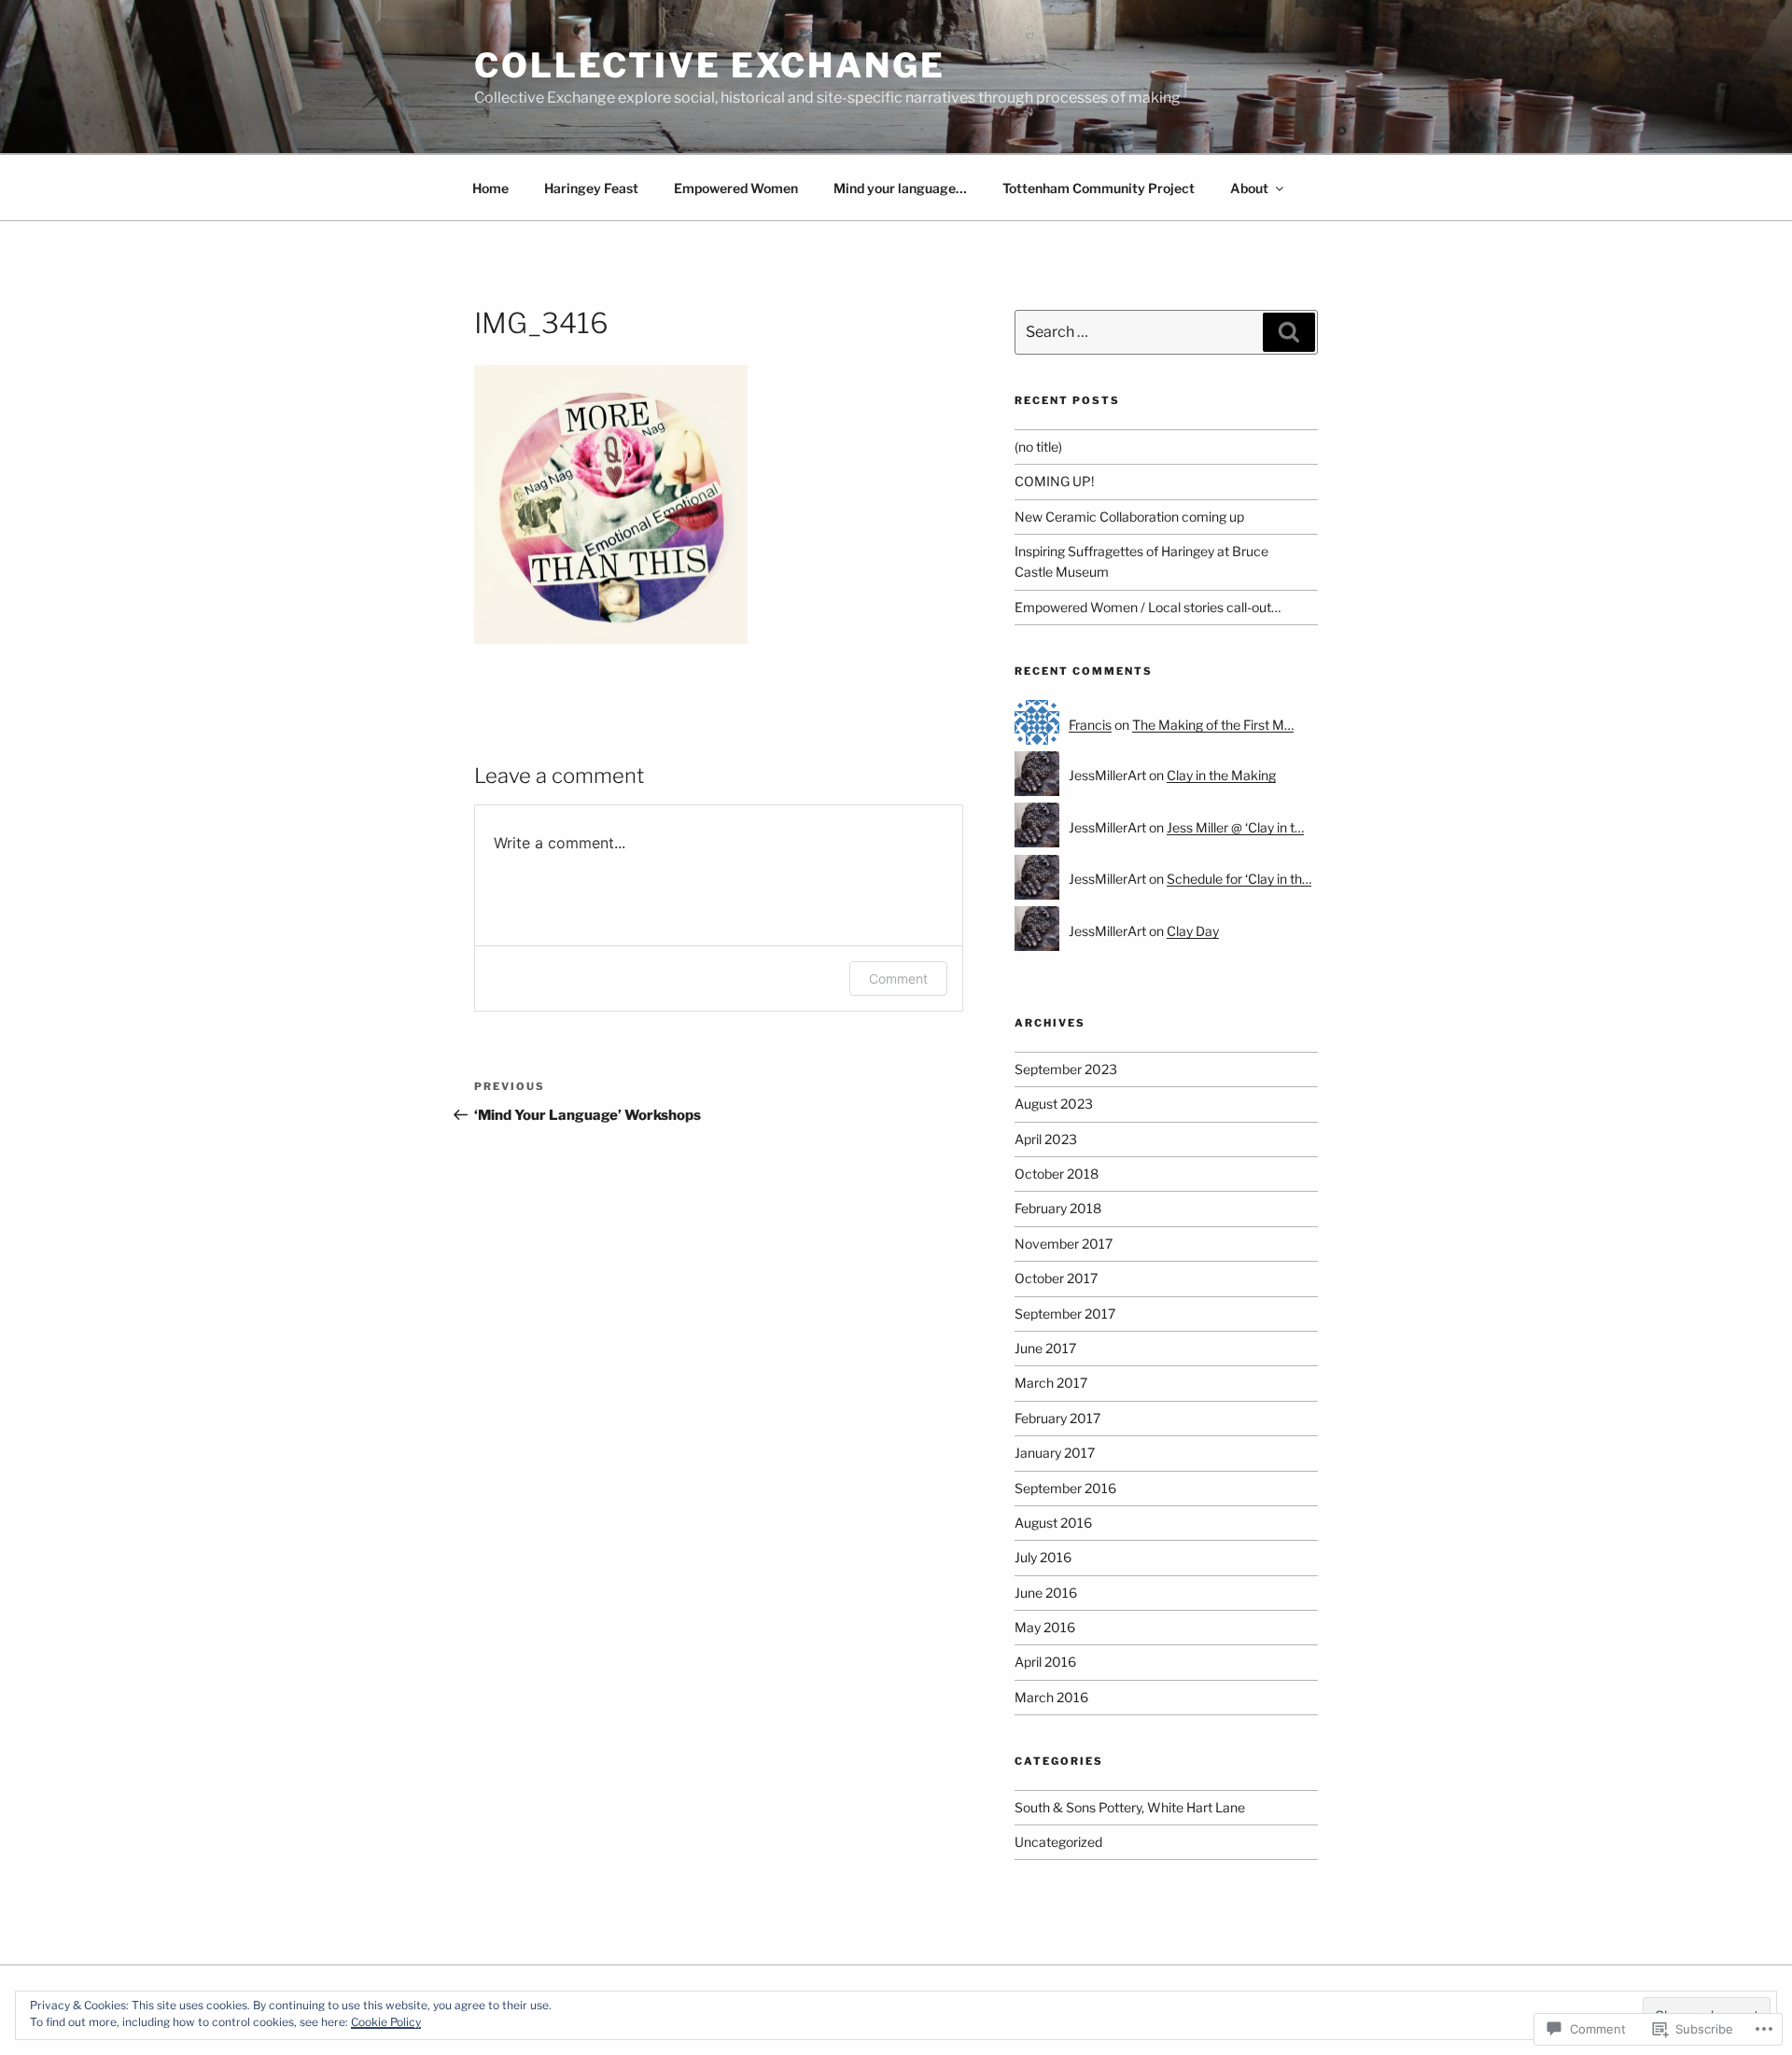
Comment (898, 979)
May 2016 (1045, 1627)
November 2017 (1064, 1244)
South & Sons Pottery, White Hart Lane (1130, 1807)
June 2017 (1045, 1348)
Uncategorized (1058, 1842)
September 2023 (1066, 1069)
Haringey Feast (591, 188)
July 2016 (1043, 1557)
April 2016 (1045, 1662)
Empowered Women (736, 188)
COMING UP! (1054, 481)
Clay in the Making (1221, 775)
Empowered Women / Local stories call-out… (1148, 607)
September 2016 (1065, 1488)
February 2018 (1058, 1208)
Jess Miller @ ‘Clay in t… (1235, 827)
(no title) (1038, 447)
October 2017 (1056, 1278)
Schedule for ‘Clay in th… (1239, 879)
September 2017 (1065, 1314)
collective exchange (710, 65)
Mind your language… (900, 188)
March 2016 (1051, 1697)
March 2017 (1051, 1383)
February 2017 (1057, 1418)
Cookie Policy (386, 2022)
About (1249, 188)
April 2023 (1046, 1139)
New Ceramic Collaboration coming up (1129, 517)
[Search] (1289, 332)
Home (490, 188)
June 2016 (1046, 1593)
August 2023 (1054, 1104)
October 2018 (1057, 1174)
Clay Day (1193, 931)
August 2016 (1053, 1523)
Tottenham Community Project (1099, 188)
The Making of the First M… (1213, 725)
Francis (1090, 725)
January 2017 (1055, 1453)
